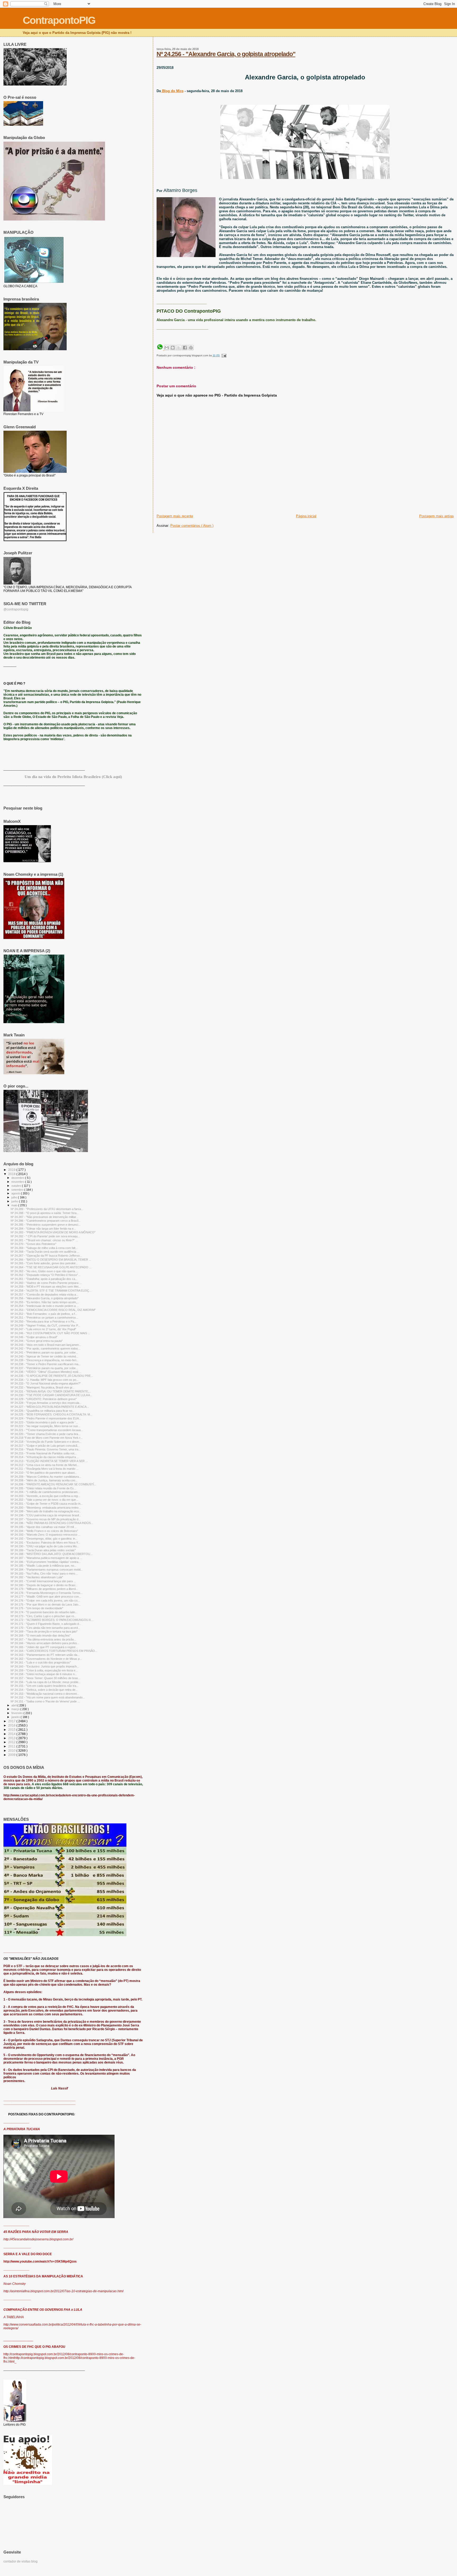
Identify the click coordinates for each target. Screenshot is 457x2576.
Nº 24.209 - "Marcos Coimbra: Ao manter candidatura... (46, 1477)
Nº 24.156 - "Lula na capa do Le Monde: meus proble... (46, 1682)
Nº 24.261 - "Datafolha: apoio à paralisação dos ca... (44, 1279)
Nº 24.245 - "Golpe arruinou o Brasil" (34, 1337)
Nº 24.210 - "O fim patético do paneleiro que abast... (44, 1473)
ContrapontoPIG (59, 20)
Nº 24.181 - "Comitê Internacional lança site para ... (43, 1581)
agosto (16, 1193)
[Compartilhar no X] (179, 348)
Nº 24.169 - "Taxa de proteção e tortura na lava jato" (44, 1631)
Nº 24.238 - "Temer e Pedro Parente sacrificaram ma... (46, 1364)
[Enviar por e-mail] (167, 348)
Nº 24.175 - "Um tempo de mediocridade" (37, 1608)
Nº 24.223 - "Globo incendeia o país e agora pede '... (44, 1422)
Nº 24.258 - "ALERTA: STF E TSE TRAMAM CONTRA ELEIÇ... (51, 1291)
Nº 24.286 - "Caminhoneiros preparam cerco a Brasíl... (46, 1221)
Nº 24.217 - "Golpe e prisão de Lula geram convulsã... (45, 1446)
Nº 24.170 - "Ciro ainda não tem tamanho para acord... (45, 1628)
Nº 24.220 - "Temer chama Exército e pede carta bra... (45, 1434)
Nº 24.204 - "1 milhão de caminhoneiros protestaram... (45, 1492)
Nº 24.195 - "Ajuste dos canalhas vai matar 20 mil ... (44, 1527)
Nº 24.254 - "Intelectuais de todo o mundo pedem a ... (45, 1306)
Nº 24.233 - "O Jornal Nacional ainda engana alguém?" (46, 1383)
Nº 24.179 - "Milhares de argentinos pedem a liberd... (44, 1589)
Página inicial (306, 516)
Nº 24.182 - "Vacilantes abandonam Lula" (37, 1577)
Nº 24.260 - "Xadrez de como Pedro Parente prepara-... (46, 1283)
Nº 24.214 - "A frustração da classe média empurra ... (45, 1457)
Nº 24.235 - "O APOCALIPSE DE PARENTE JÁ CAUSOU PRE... (52, 1376)
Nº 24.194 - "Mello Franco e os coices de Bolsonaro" (44, 1531)
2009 (12, 1755)
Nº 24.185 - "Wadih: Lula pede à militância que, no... (44, 1566)
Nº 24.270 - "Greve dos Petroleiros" (33, 1244)
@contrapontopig (16, 609)
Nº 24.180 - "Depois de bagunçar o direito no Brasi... (44, 1585)
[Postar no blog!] (173, 348)
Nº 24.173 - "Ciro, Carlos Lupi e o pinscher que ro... (44, 1616)
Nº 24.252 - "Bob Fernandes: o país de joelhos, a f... (44, 1314)
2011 (12, 1746)
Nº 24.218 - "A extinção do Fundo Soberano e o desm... (46, 1442)
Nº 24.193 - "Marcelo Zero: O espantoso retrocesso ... (45, 1535)
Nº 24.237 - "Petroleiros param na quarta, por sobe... (44, 1368)
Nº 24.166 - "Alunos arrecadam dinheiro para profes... (45, 1643)
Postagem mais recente (175, 516)
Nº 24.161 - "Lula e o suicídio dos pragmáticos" (41, 1662)
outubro (17, 1186)
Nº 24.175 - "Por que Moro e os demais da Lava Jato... (46, 1604)
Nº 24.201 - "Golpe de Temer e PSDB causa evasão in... (47, 1504)
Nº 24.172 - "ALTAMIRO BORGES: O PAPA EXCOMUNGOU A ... (52, 1620)
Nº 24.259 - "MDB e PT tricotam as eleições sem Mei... (46, 1287)
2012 (12, 1742)
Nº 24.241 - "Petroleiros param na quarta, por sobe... (44, 1352)
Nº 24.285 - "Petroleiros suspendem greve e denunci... (45, 1225)
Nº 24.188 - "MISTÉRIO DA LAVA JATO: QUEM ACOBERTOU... (52, 1554)
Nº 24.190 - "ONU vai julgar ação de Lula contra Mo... (45, 1546)
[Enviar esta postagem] (223, 355)
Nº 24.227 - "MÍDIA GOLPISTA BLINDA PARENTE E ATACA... (50, 1407)
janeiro (16, 1717)
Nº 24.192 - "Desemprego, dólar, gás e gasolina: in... (44, 1539)
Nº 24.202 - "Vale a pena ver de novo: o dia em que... (44, 1500)
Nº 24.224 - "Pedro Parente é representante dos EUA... (46, 1418)
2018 (12, 1174)
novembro (18, 1182)
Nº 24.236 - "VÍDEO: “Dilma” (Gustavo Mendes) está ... (46, 1372)
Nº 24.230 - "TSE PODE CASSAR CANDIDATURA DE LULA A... (51, 1395)
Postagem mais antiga (436, 516)
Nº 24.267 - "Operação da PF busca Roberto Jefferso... (46, 1256)
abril (14, 1705)
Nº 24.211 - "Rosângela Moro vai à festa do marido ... (45, 1469)
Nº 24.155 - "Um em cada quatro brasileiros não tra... (45, 1686)
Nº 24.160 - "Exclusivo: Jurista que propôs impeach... (45, 1666)
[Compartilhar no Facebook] (185, 348)
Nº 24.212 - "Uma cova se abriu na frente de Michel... (45, 1465)
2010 (12, 1750)
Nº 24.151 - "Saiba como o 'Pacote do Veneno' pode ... (45, 1701)
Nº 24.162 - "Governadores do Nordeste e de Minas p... (46, 1659)
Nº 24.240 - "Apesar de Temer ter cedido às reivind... (44, 1356)
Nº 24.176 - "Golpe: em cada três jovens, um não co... (45, 1601)
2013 (12, 1738)
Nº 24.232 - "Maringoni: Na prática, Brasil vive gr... (43, 1387)
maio (15, 1205)
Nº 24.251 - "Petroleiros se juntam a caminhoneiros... (44, 1318)
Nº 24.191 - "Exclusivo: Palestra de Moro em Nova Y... (45, 1543)
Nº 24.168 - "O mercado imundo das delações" (41, 1635)
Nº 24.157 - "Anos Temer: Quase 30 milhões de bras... (45, 1678)
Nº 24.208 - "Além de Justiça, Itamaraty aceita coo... (44, 1480)
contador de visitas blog (20, 2561)
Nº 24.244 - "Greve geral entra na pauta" (37, 1341)
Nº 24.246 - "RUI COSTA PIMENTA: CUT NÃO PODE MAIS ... (50, 1333)
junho (15, 1201)
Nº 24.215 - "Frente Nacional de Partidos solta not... (44, 1453)
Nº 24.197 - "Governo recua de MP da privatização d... (46, 1519)
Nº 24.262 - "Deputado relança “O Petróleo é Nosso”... (45, 1275)
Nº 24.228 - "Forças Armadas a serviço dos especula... (46, 1403)
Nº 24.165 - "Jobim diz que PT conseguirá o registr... (44, 1647)
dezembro (18, 1178)
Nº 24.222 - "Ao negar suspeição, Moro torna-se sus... (45, 1426)
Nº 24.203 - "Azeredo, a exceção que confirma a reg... (45, 1496)
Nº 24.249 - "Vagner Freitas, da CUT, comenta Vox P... (45, 1325)
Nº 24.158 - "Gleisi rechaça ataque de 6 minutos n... (44, 1674)
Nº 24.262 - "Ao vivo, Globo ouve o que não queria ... (44, 1271)
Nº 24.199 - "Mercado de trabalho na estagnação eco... (46, 1511)
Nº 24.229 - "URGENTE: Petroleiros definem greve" (44, 1399)
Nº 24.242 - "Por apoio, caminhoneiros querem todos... (45, 1348)
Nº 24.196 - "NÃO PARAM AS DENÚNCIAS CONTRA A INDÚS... (52, 1523)
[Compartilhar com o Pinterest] (191, 348)
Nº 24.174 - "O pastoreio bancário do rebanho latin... (44, 1612)
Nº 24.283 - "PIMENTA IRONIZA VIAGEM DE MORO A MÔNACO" (53, 1232)
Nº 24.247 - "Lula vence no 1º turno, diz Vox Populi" (43, 1329)
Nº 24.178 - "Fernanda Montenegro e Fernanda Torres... (47, 1593)
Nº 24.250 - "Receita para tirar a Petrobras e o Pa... (44, 1321)
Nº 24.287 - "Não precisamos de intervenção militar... (44, 1217)
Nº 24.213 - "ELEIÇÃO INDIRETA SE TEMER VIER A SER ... (49, 1461)
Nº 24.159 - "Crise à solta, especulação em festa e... (44, 1670)
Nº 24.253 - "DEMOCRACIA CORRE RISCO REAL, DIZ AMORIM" (53, 1310)
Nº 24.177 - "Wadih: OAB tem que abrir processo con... (46, 1597)
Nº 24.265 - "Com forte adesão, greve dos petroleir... (44, 1263)
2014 (12, 1734)
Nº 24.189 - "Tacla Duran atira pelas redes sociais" (43, 1550)
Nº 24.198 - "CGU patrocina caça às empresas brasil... (46, 1515)
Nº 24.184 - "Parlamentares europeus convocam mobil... (47, 1570)
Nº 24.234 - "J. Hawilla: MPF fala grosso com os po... (45, 1380)
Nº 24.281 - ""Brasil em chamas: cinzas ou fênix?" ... (44, 1240)
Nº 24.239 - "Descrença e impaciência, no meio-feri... (45, 1360)
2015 (12, 1730)
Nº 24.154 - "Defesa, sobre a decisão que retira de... (44, 1690)
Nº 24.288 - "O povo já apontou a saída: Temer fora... (45, 1213)
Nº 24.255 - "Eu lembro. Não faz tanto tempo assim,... (45, 1302)
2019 (12, 1170)
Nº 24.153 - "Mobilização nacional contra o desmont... (45, 1694)
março (16, 1709)
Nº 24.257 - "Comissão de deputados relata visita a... (44, 1294)
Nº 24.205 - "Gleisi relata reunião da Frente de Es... (43, 1488)
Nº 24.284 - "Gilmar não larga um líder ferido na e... (43, 1229)
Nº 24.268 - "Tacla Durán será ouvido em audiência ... (45, 1252)
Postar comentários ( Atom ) (192, 526)
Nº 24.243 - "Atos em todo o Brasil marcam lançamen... (46, 1345)
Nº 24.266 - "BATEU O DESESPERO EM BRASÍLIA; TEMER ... (51, 1260)
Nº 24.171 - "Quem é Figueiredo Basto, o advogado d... (46, 1624)
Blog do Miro (172, 91)
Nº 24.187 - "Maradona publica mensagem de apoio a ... (46, 1558)
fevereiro (17, 1713)
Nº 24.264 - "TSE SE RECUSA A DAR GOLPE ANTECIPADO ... (51, 1267)
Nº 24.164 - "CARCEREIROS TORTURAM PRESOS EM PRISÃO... (54, 1651)
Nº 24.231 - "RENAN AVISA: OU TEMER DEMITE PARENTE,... (51, 1391)
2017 (12, 1721)
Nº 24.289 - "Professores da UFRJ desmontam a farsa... (47, 1209)
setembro (18, 1190)
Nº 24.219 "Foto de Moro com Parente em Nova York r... (47, 1438)
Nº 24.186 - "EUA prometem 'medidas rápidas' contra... (46, 1562)
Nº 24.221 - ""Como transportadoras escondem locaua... (47, 1430)
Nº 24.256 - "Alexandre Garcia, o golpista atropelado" (226, 54)
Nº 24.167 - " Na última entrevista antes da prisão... (43, 1639)
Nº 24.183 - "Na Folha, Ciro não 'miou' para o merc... (44, 1574)
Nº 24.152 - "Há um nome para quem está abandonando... (48, 1697)
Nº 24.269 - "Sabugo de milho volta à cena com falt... (44, 1248)
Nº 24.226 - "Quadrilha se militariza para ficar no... (43, 1411)
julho (15, 1197)
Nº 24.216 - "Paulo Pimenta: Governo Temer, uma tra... (46, 1449)
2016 (12, 1725)
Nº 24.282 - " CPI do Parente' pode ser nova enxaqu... (45, 1236)
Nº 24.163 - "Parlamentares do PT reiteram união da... (45, 1655)
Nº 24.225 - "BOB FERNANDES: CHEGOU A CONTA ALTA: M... (51, 1414)
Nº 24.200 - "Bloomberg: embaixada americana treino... (46, 1508)
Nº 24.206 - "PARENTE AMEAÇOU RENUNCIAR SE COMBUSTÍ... (53, 1484)
